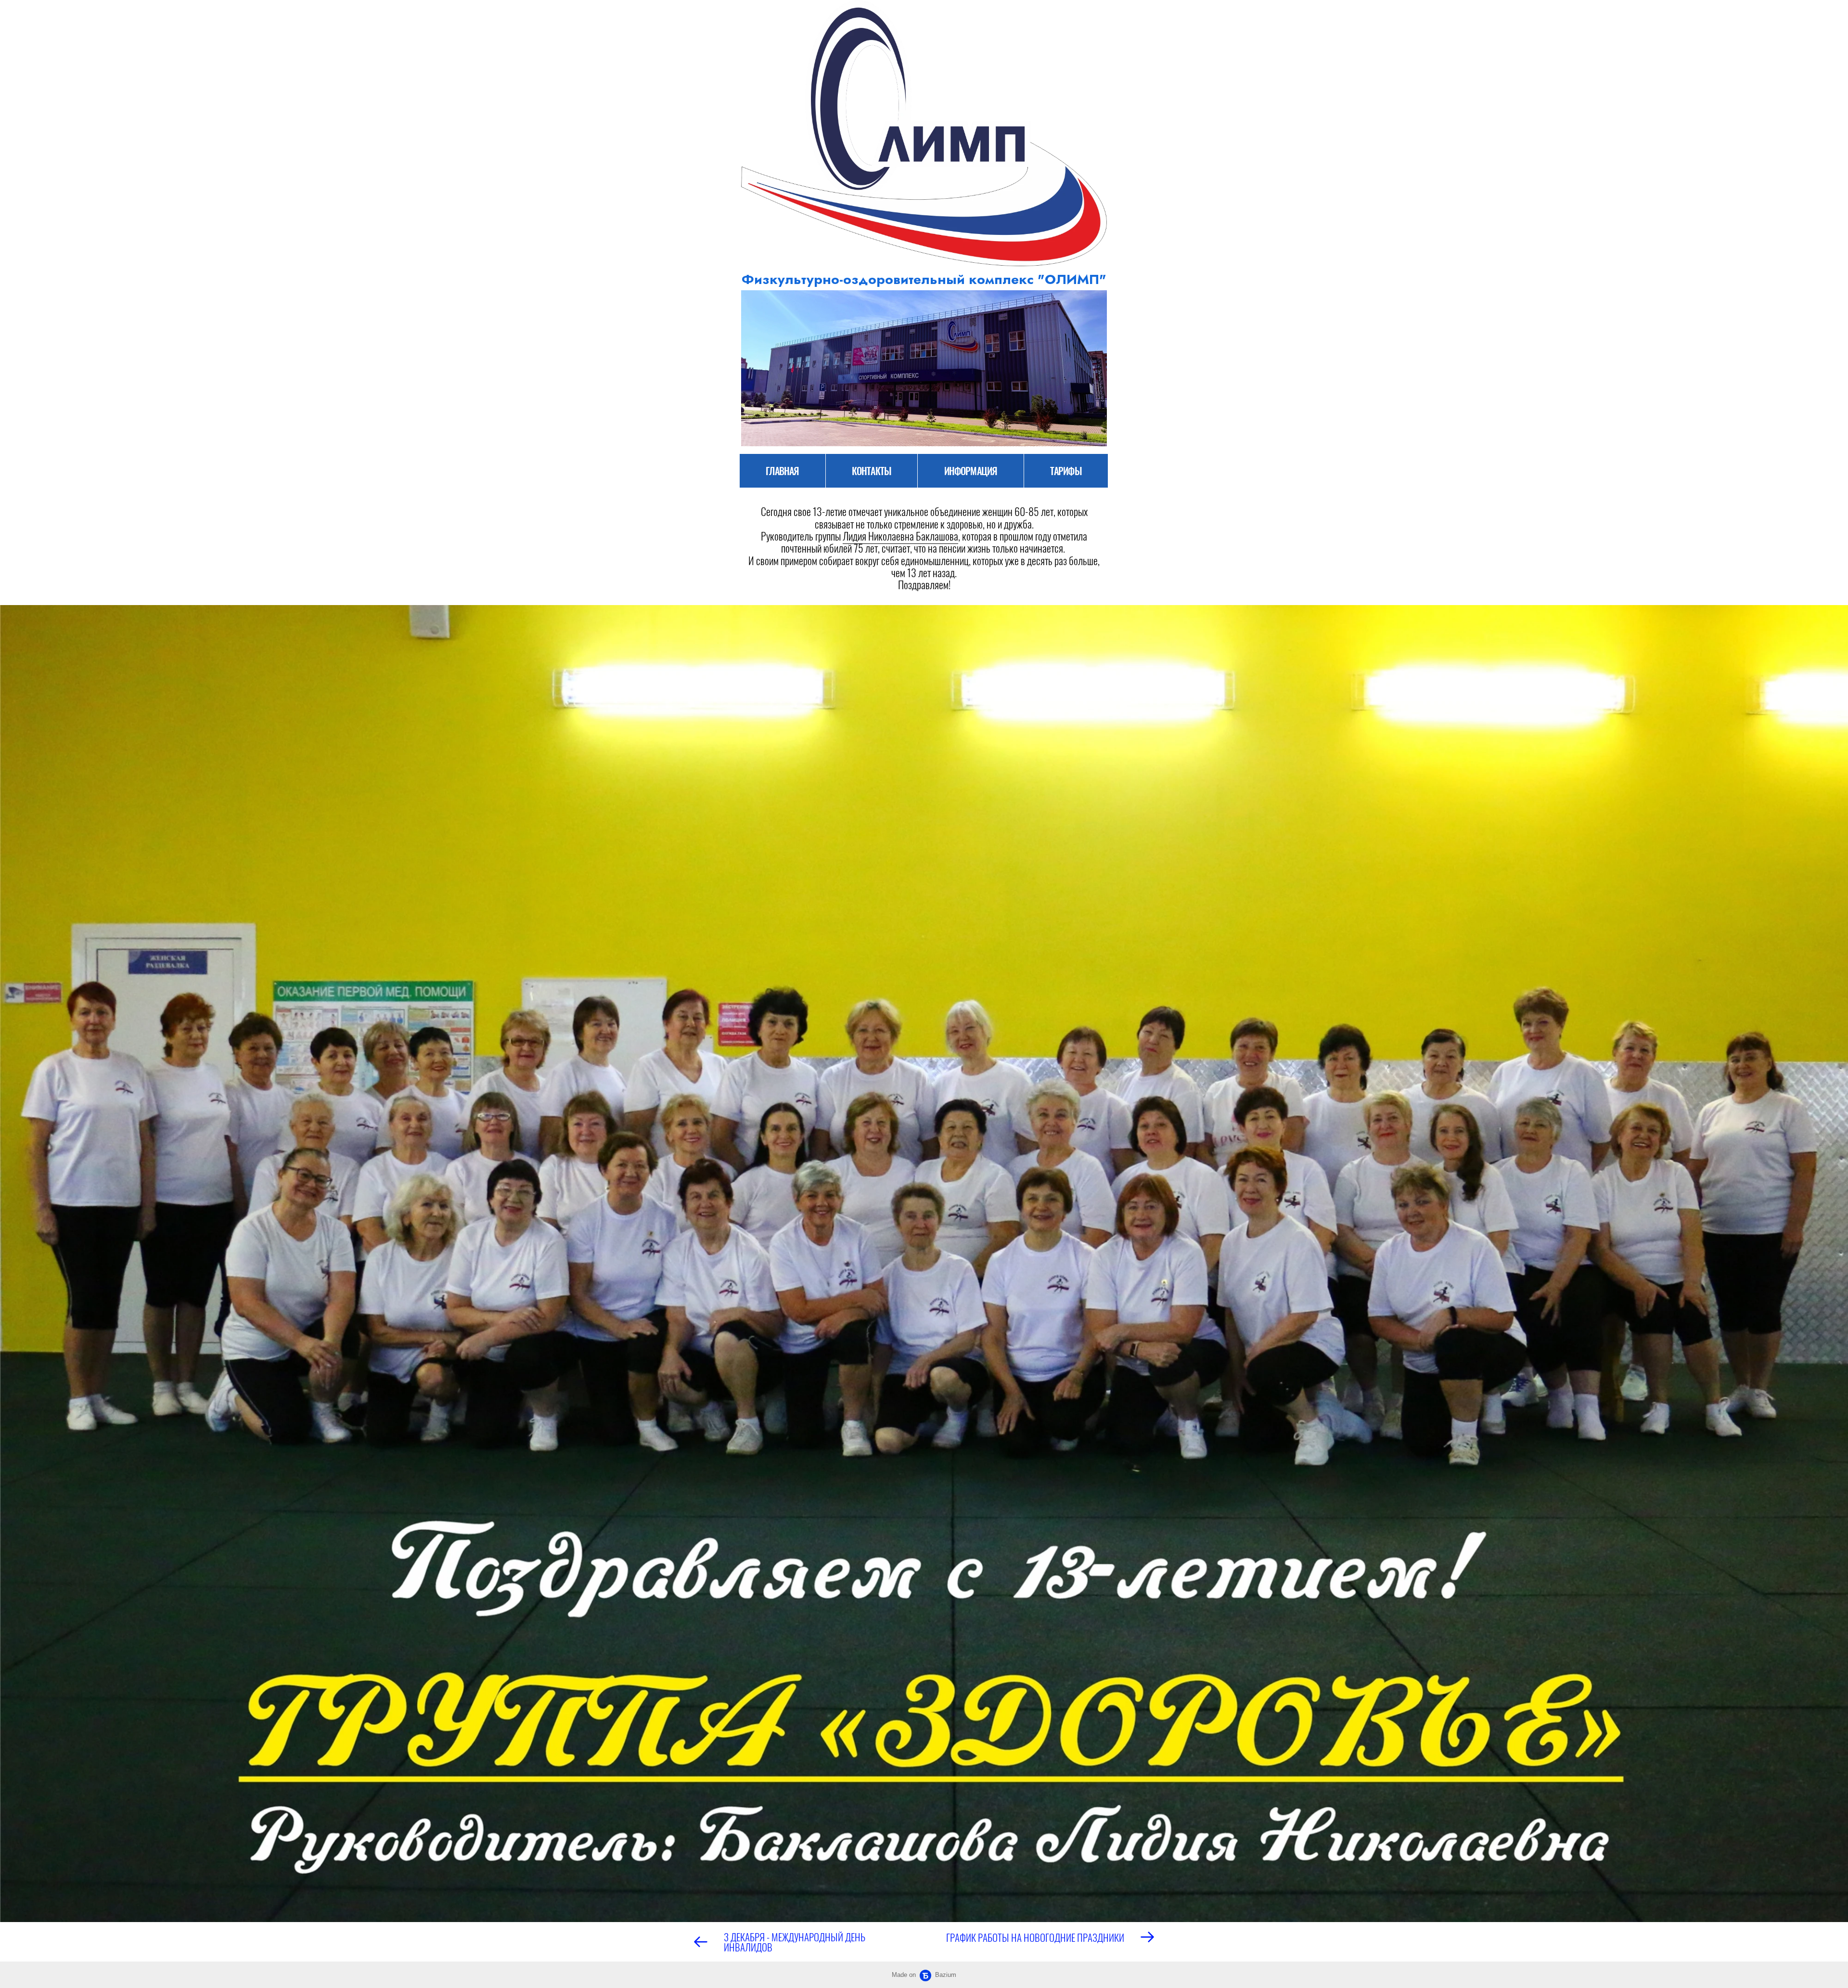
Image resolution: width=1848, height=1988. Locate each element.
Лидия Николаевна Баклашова (900, 536)
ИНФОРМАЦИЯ (971, 471)
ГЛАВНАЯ (782, 471)
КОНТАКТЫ (872, 471)
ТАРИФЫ (1066, 471)
